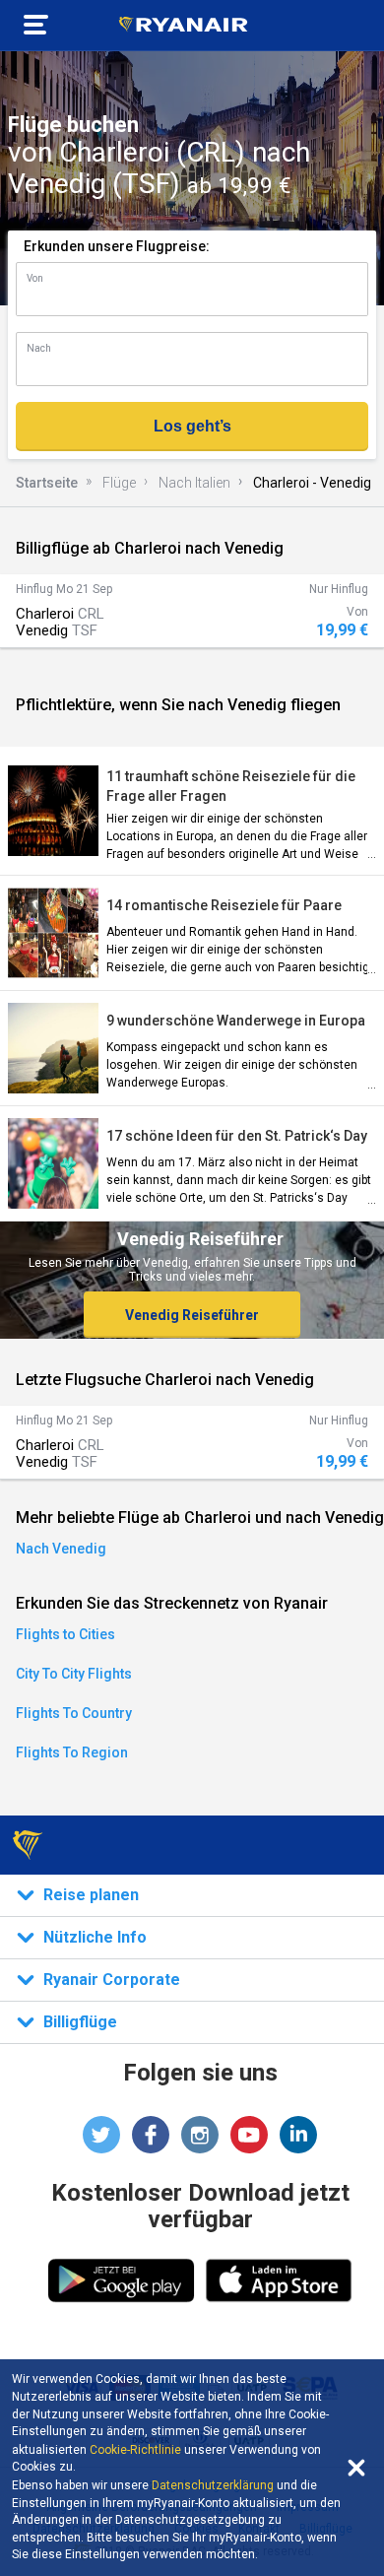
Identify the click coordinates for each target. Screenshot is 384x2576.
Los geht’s (192, 426)
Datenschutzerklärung (213, 2485)
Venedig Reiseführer (192, 1315)
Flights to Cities (65, 1634)
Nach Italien (194, 483)
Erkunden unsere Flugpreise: (117, 246)
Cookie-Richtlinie (135, 2450)
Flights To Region (72, 1752)
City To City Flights (74, 1674)
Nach (39, 348)
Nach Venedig (61, 1549)
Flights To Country (74, 1713)
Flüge (119, 483)
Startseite (47, 483)
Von (35, 278)
